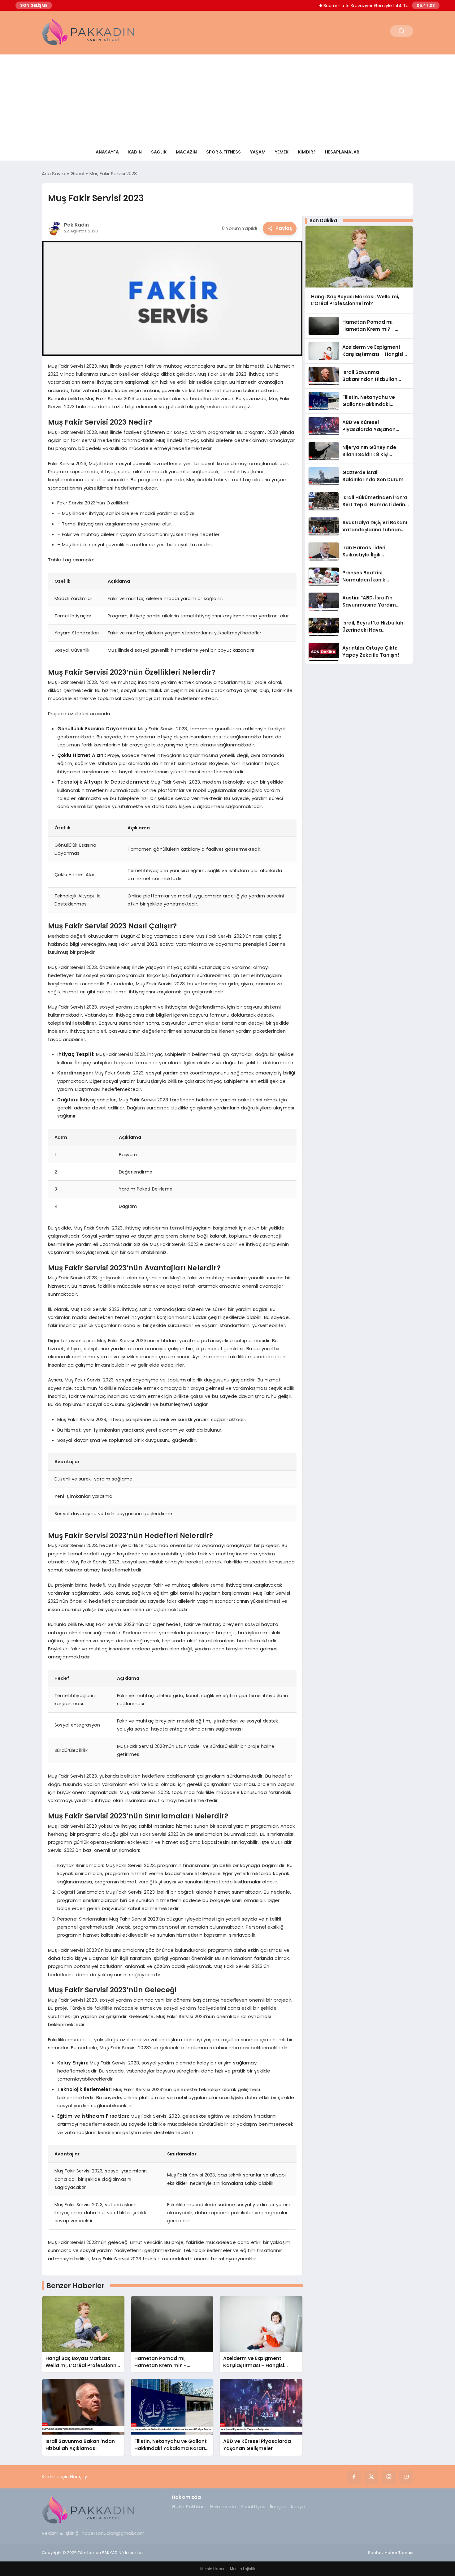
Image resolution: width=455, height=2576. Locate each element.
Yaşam (258, 152)
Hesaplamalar (342, 152)
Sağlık (159, 152)
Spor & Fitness (223, 152)
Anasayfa (107, 152)
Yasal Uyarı (253, 2507)
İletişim (278, 2507)
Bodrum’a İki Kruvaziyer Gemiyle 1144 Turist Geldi (342, 6)
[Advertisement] (227, 98)
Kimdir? (307, 152)
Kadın (135, 152)
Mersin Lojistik (243, 2569)
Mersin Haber (212, 2569)
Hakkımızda (223, 2507)
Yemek (282, 152)
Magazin (186, 152)
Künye (298, 2507)
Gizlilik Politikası (189, 2507)
